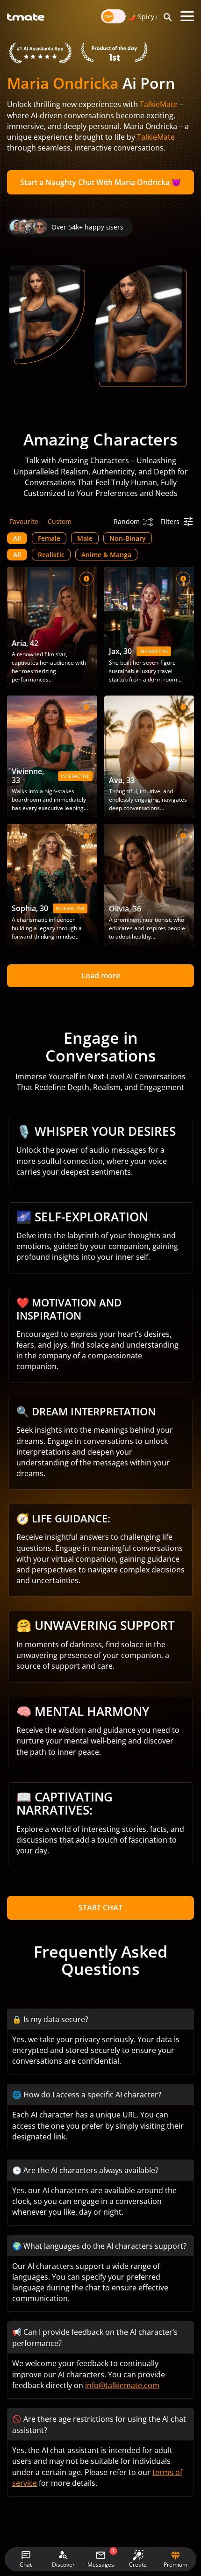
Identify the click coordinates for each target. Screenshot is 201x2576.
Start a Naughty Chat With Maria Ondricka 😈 (100, 182)
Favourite (24, 521)
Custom (60, 521)
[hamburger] (187, 16)
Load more (101, 976)
